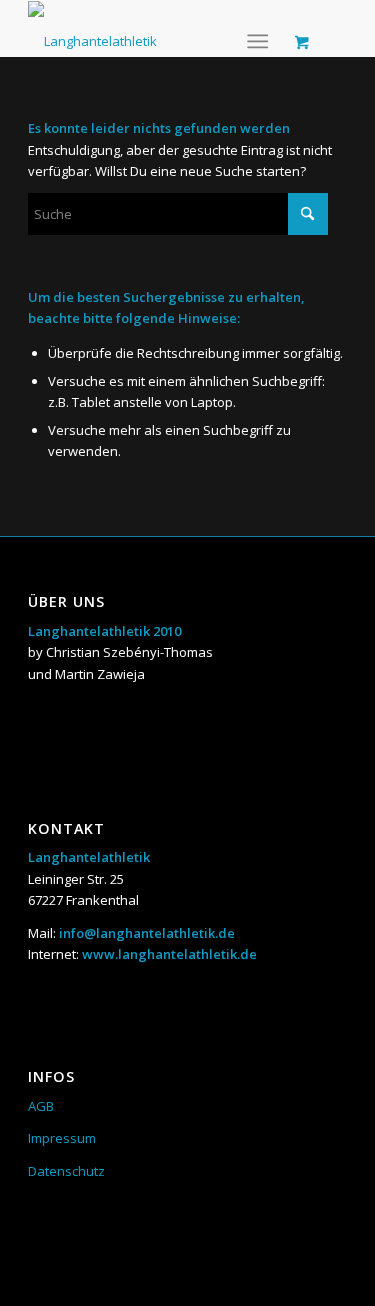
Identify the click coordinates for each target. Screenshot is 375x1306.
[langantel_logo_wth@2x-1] (92, 28)
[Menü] (257, 41)
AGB (41, 1106)
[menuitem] (261, 41)
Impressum (62, 1138)
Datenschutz (66, 1171)
